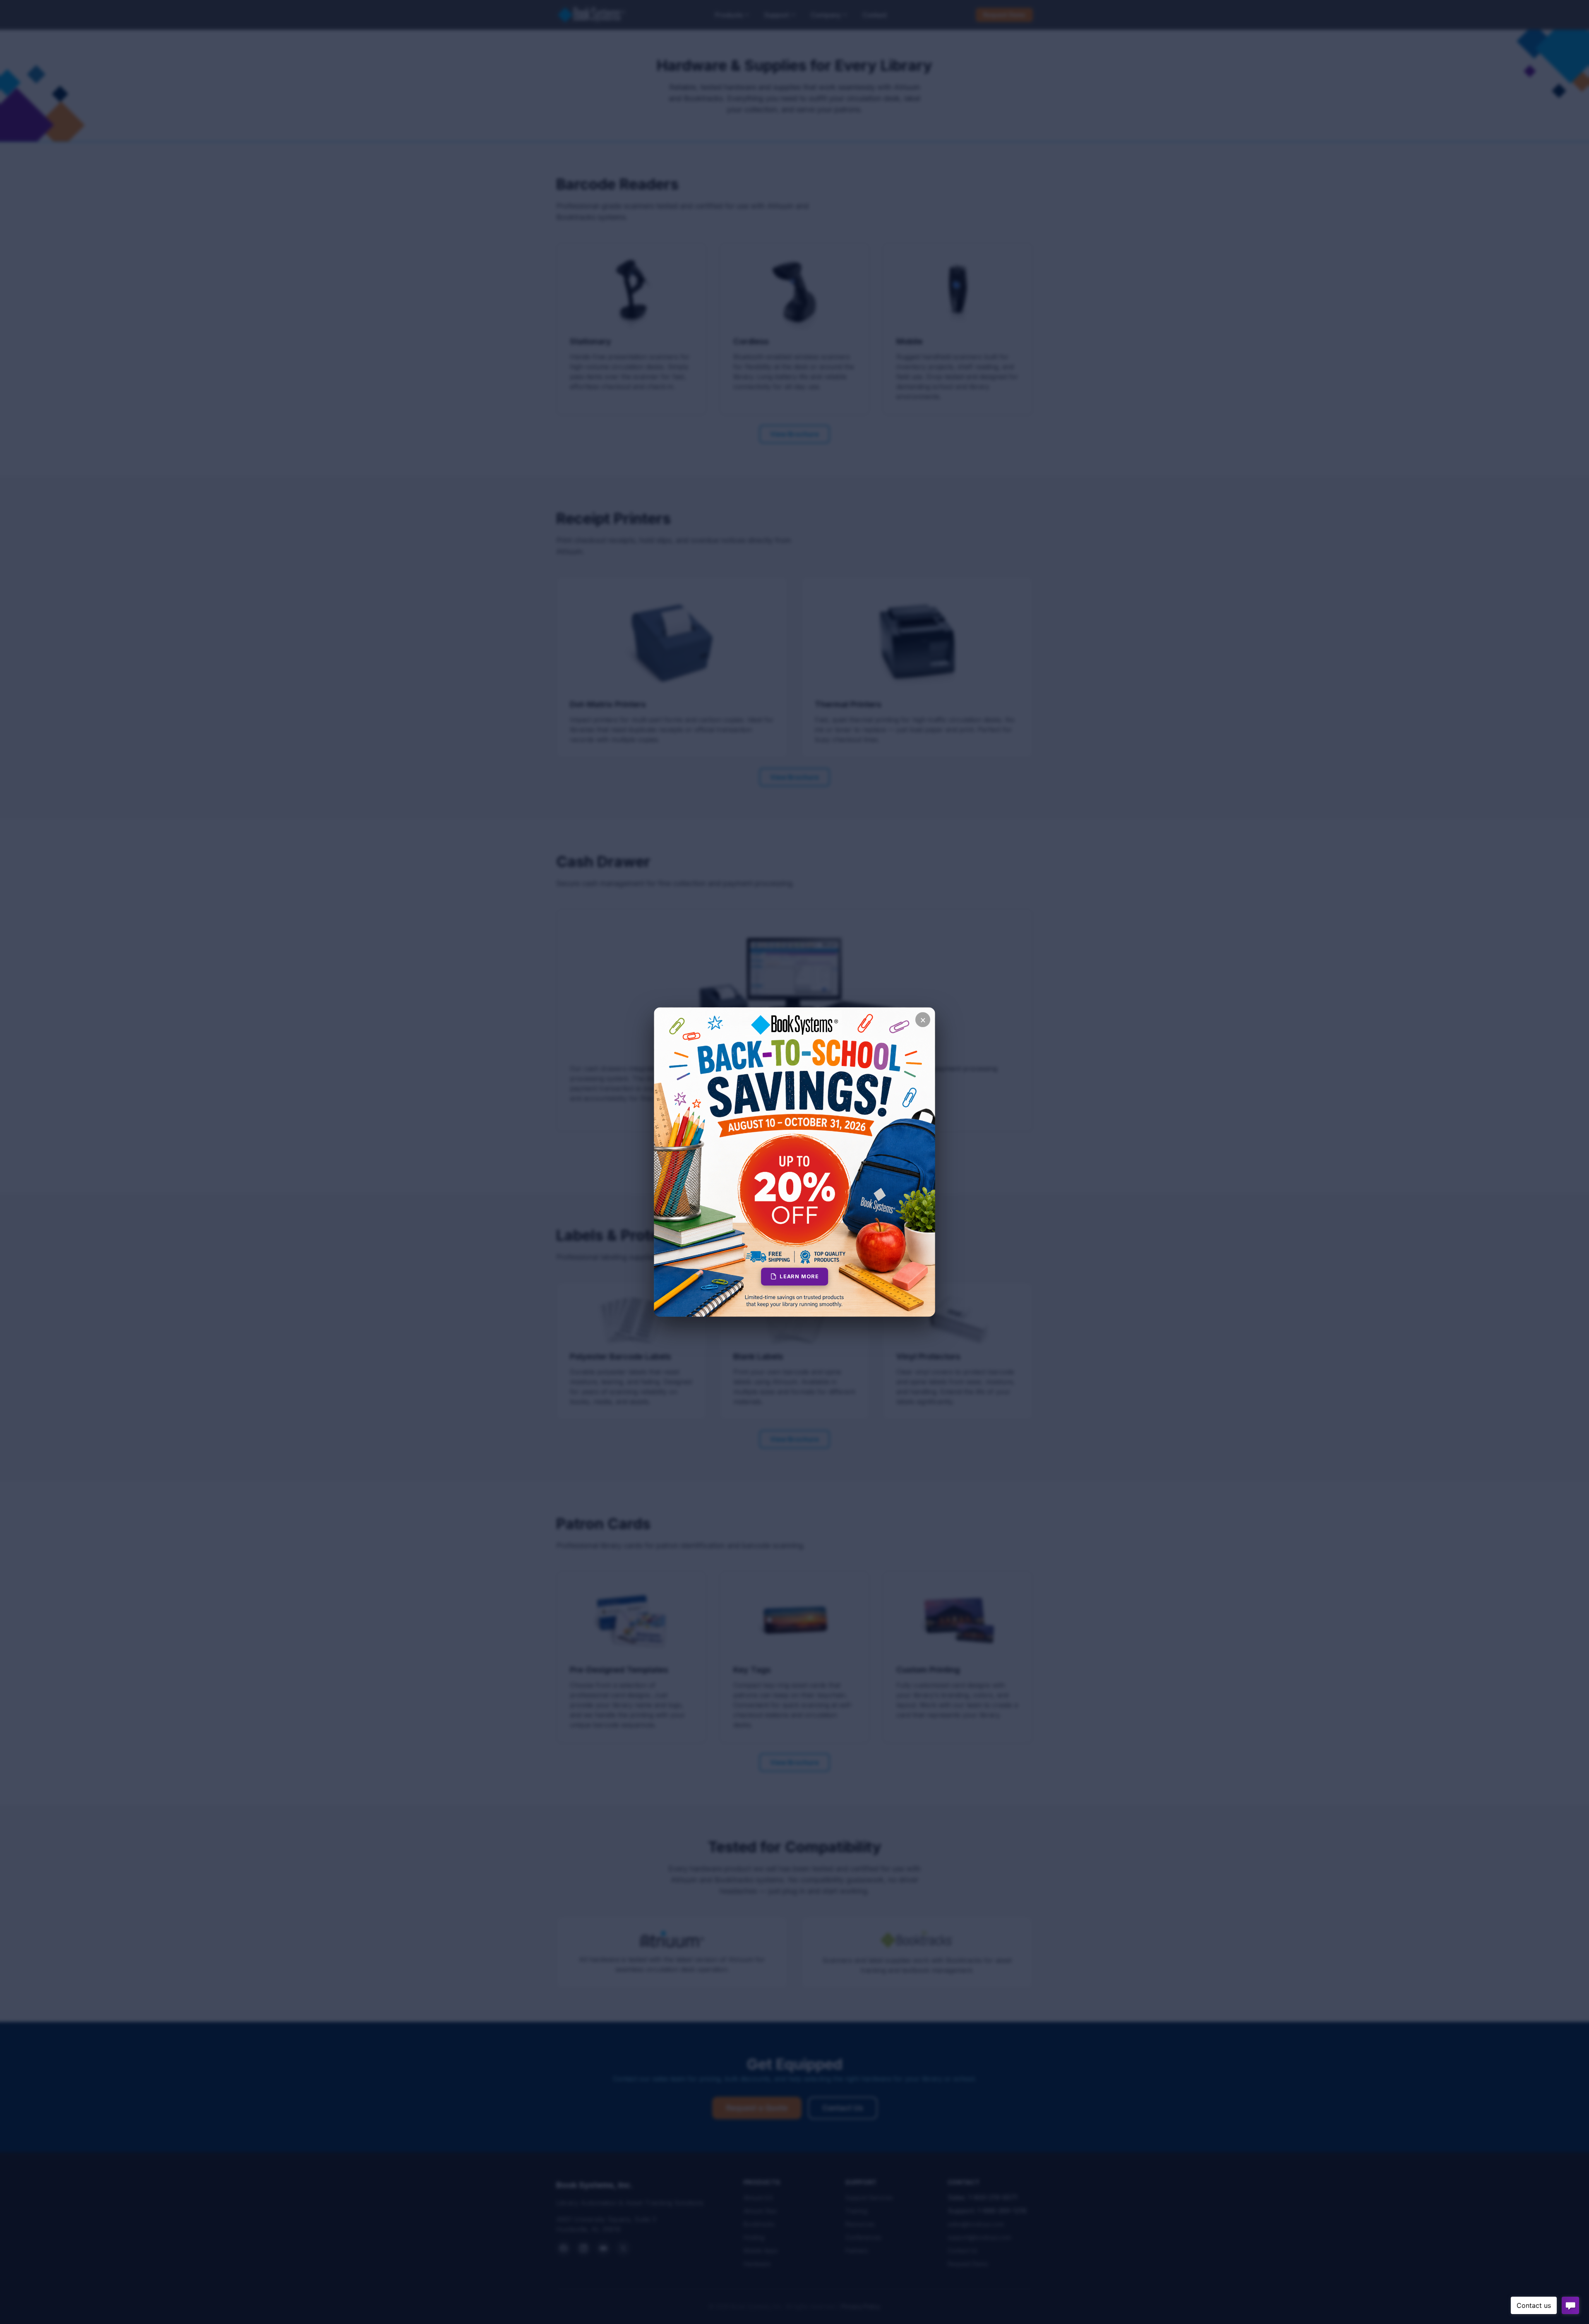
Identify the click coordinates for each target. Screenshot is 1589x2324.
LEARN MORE (799, 1276)
